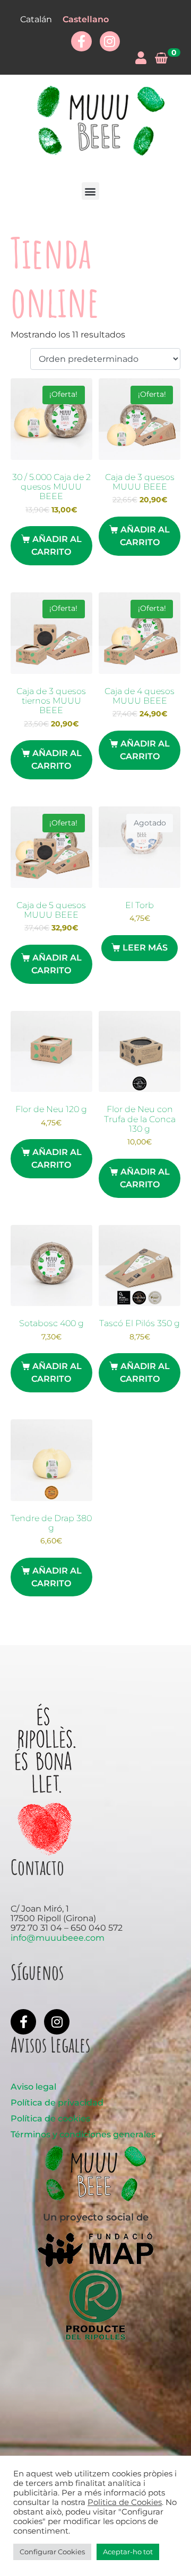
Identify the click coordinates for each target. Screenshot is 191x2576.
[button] (90, 191)
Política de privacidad (57, 2103)
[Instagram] (110, 41)
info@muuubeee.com (58, 1938)
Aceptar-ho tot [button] (128, 2552)
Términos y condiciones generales (83, 2134)
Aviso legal (33, 2087)
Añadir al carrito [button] (56, 545)
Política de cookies (50, 2118)
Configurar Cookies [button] (52, 2552)
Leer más (145, 948)
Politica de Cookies (125, 2502)
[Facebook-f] (81, 41)
